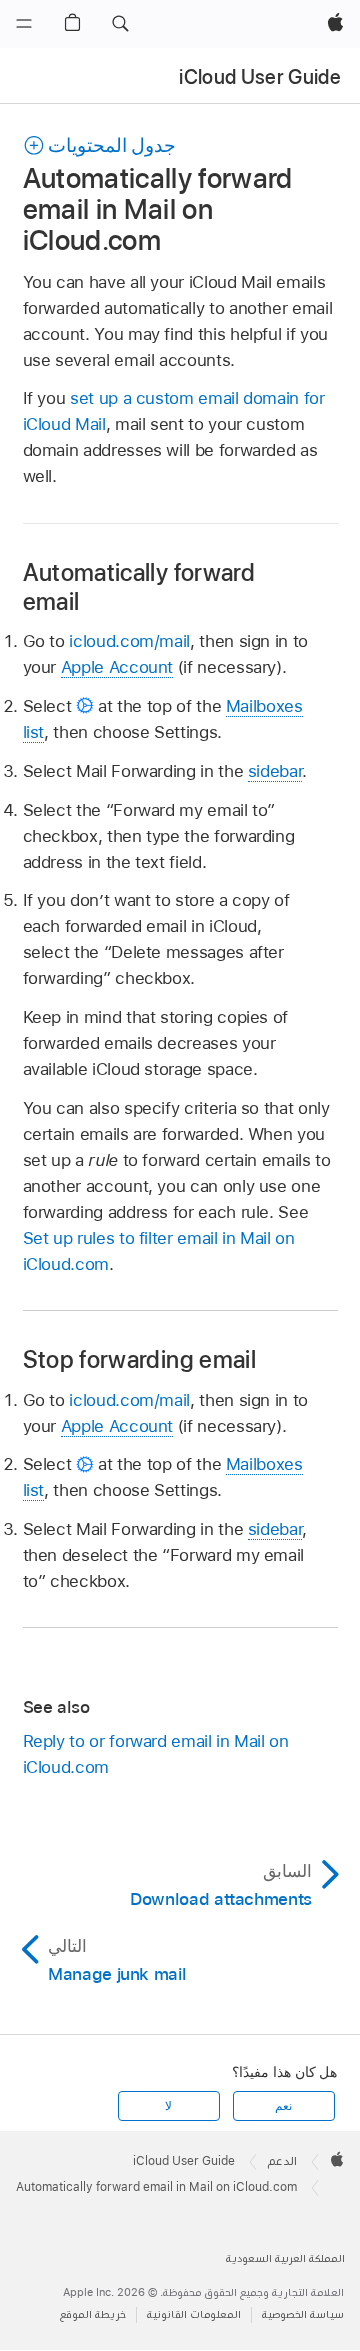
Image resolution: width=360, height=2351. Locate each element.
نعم (283, 2106)
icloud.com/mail (129, 641)
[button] (120, 24)
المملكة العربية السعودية (285, 2258)
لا (168, 2106)
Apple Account (117, 667)
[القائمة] (24, 24)
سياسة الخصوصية (303, 2314)
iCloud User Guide (260, 77)
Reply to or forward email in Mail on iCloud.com (156, 1754)
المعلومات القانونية (194, 2314)
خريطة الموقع (93, 2314)
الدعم (282, 2161)
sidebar (275, 771)
